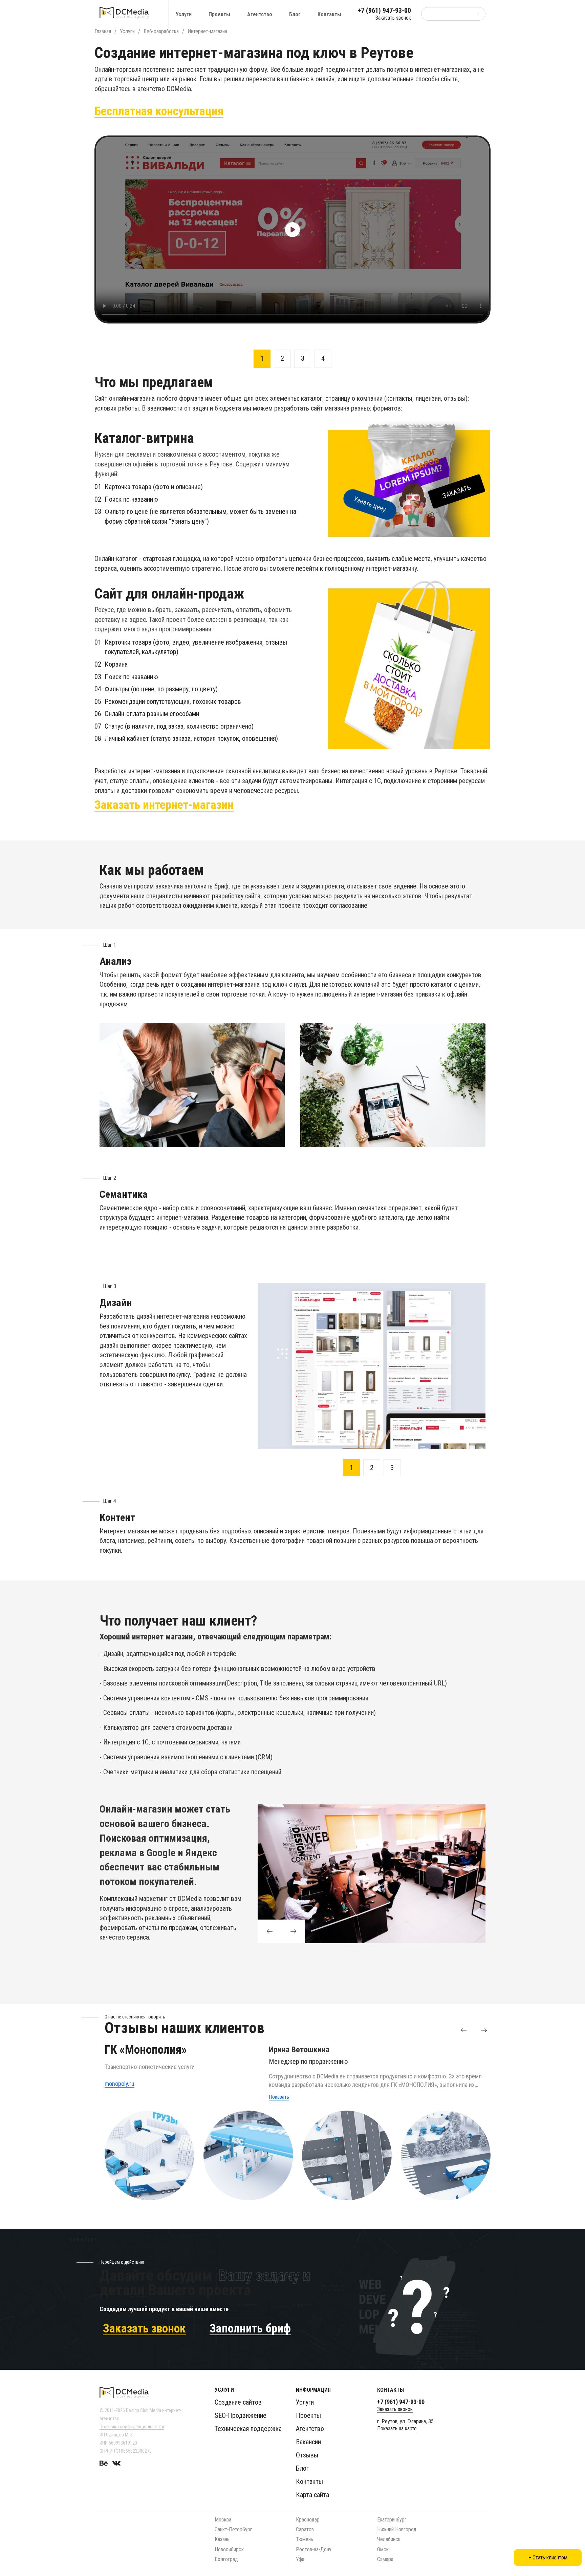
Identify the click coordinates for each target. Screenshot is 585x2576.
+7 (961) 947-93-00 (384, 11)
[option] (292, 229)
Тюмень (305, 2539)
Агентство (260, 14)
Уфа (300, 2559)
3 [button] (303, 358)
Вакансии (308, 2442)
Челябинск (389, 2539)
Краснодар (308, 2520)
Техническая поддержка (248, 2429)
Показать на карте (397, 2428)
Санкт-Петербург (233, 2529)
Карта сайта (312, 2495)
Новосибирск (229, 2549)
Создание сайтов (238, 2402)
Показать (279, 2097)
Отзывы (307, 2455)
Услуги (184, 14)
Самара (385, 2559)
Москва (223, 2520)
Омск (383, 2549)
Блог (295, 14)
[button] (463, 2030)
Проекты (219, 14)
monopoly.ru (120, 2084)
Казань (222, 2539)
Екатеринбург (392, 2520)
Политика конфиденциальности (132, 2427)
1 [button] (262, 358)
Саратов (305, 2529)
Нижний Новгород (397, 2529)
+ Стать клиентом (548, 2558)
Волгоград (226, 2559)
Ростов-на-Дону (314, 2549)
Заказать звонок (393, 18)
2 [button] (282, 358)
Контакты (329, 14)
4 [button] (323, 358)
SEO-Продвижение (241, 2415)
